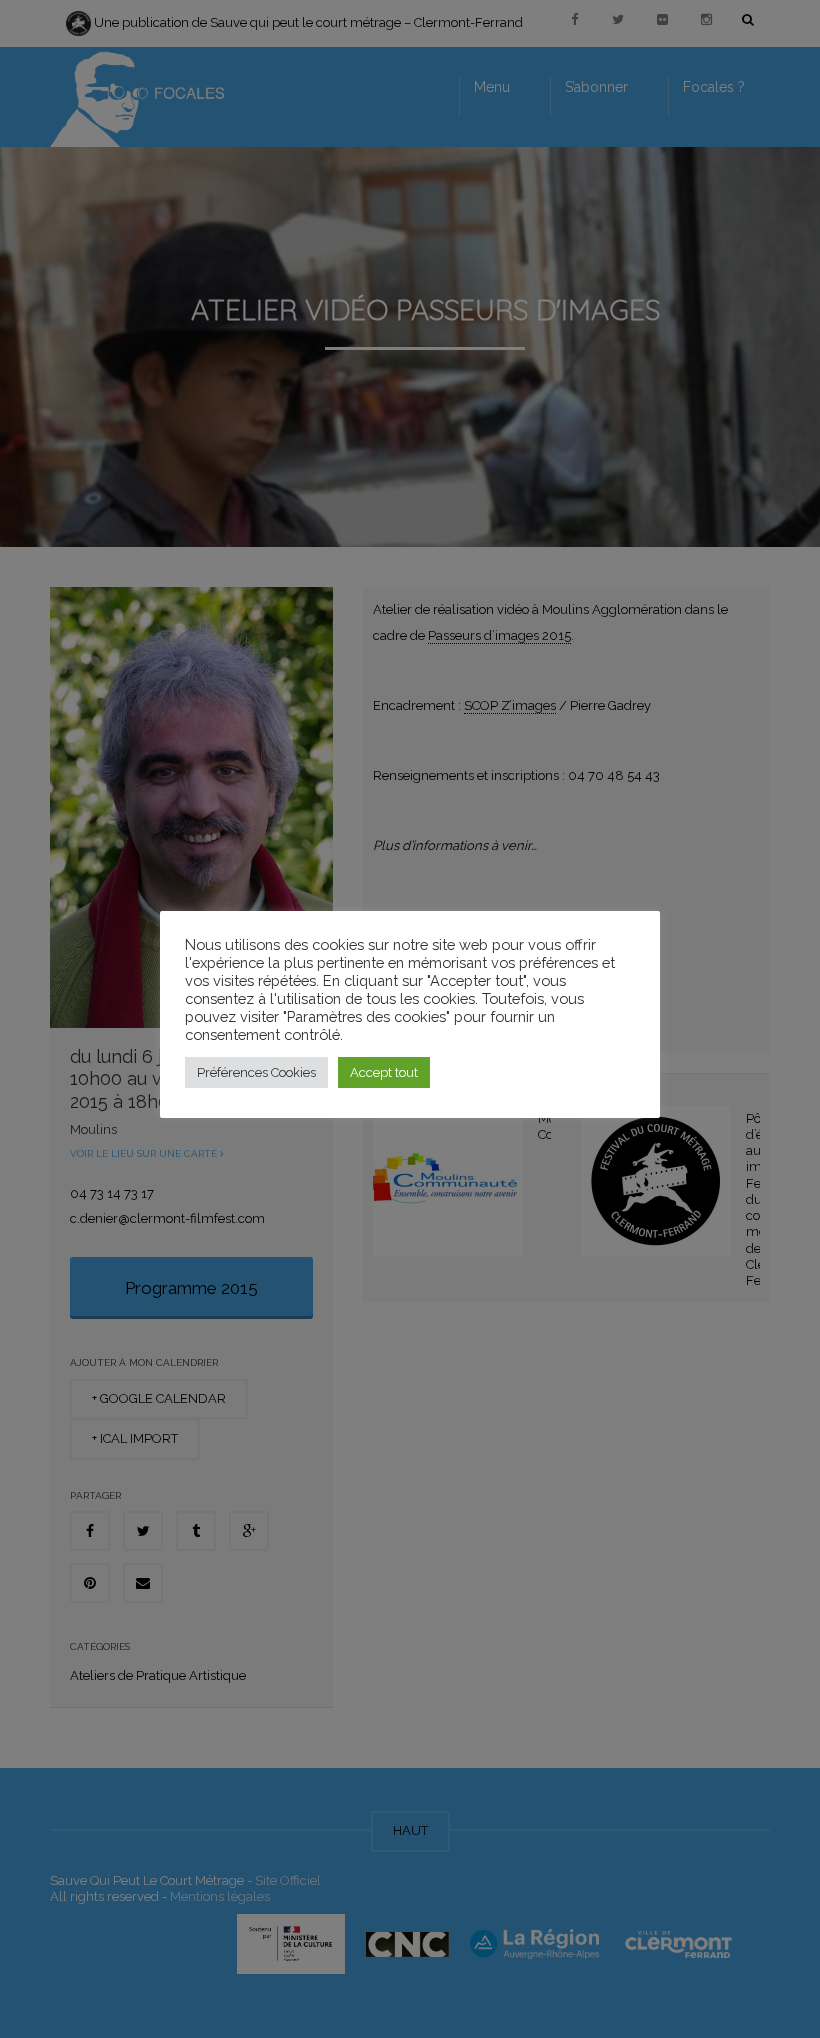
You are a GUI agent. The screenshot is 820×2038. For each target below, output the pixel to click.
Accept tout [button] (384, 1072)
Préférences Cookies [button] (256, 1072)
